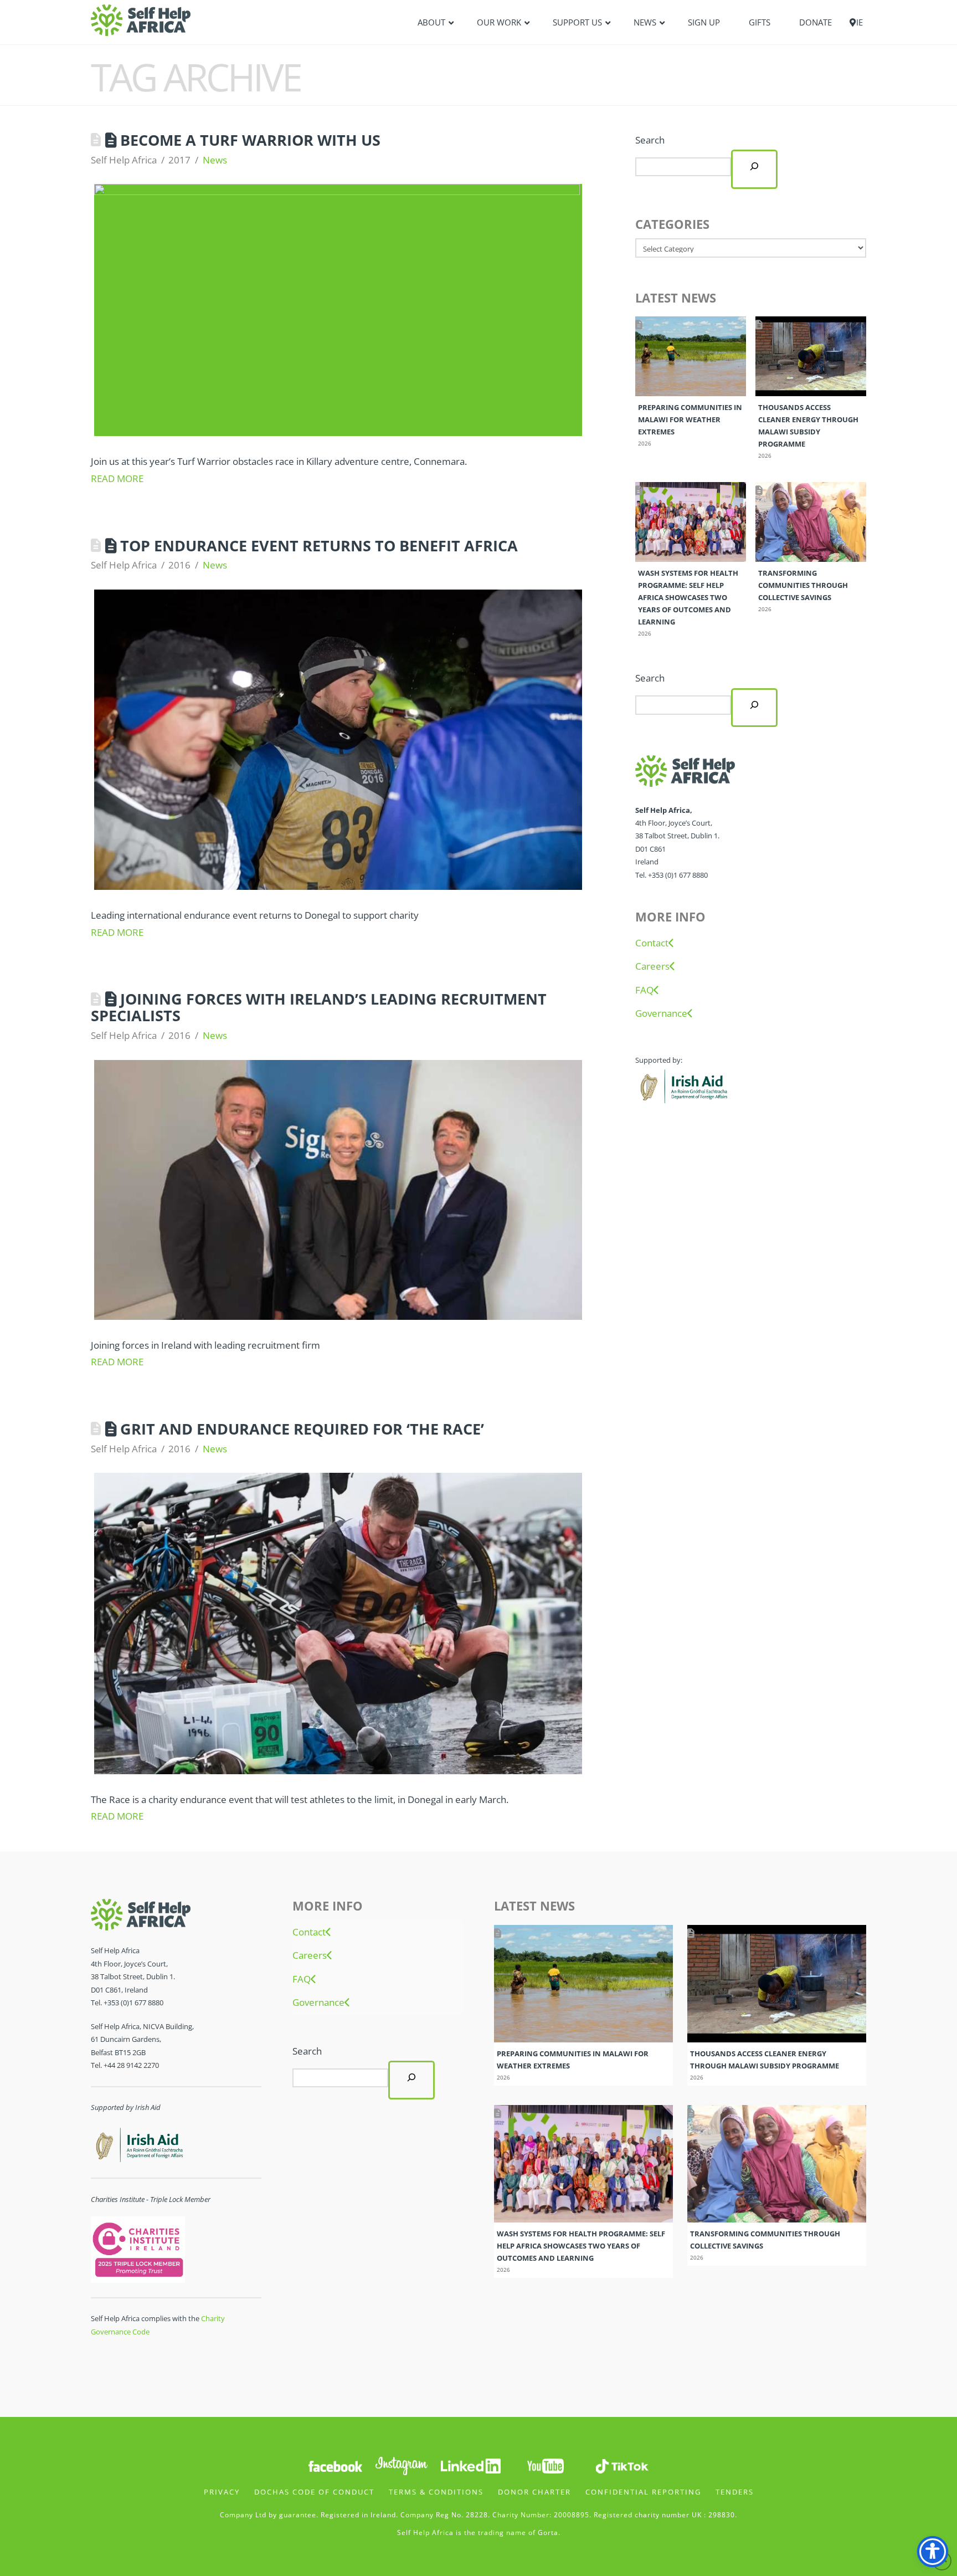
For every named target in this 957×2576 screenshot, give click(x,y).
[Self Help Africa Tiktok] (622, 2465)
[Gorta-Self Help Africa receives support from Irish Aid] (682, 1085)
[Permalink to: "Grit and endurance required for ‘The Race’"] (338, 1623)
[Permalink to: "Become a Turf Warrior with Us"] (338, 310)
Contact (652, 943)
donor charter (534, 2492)
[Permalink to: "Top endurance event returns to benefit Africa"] (338, 740)
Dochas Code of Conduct (314, 2492)
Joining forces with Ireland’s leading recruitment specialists (319, 1007)
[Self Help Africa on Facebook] (335, 2465)
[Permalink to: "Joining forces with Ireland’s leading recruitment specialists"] (338, 1190)
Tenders (735, 2492)
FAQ (644, 990)
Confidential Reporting (643, 2492)
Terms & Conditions (436, 2492)
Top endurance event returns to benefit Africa (319, 546)
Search (650, 140)
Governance (661, 1013)
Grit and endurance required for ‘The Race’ (302, 1429)
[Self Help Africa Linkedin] (469, 2465)
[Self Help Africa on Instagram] (402, 2465)
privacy (222, 2492)
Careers (652, 966)
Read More (117, 478)
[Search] (754, 169)
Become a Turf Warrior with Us (250, 140)
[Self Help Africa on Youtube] (546, 2465)
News (215, 160)
